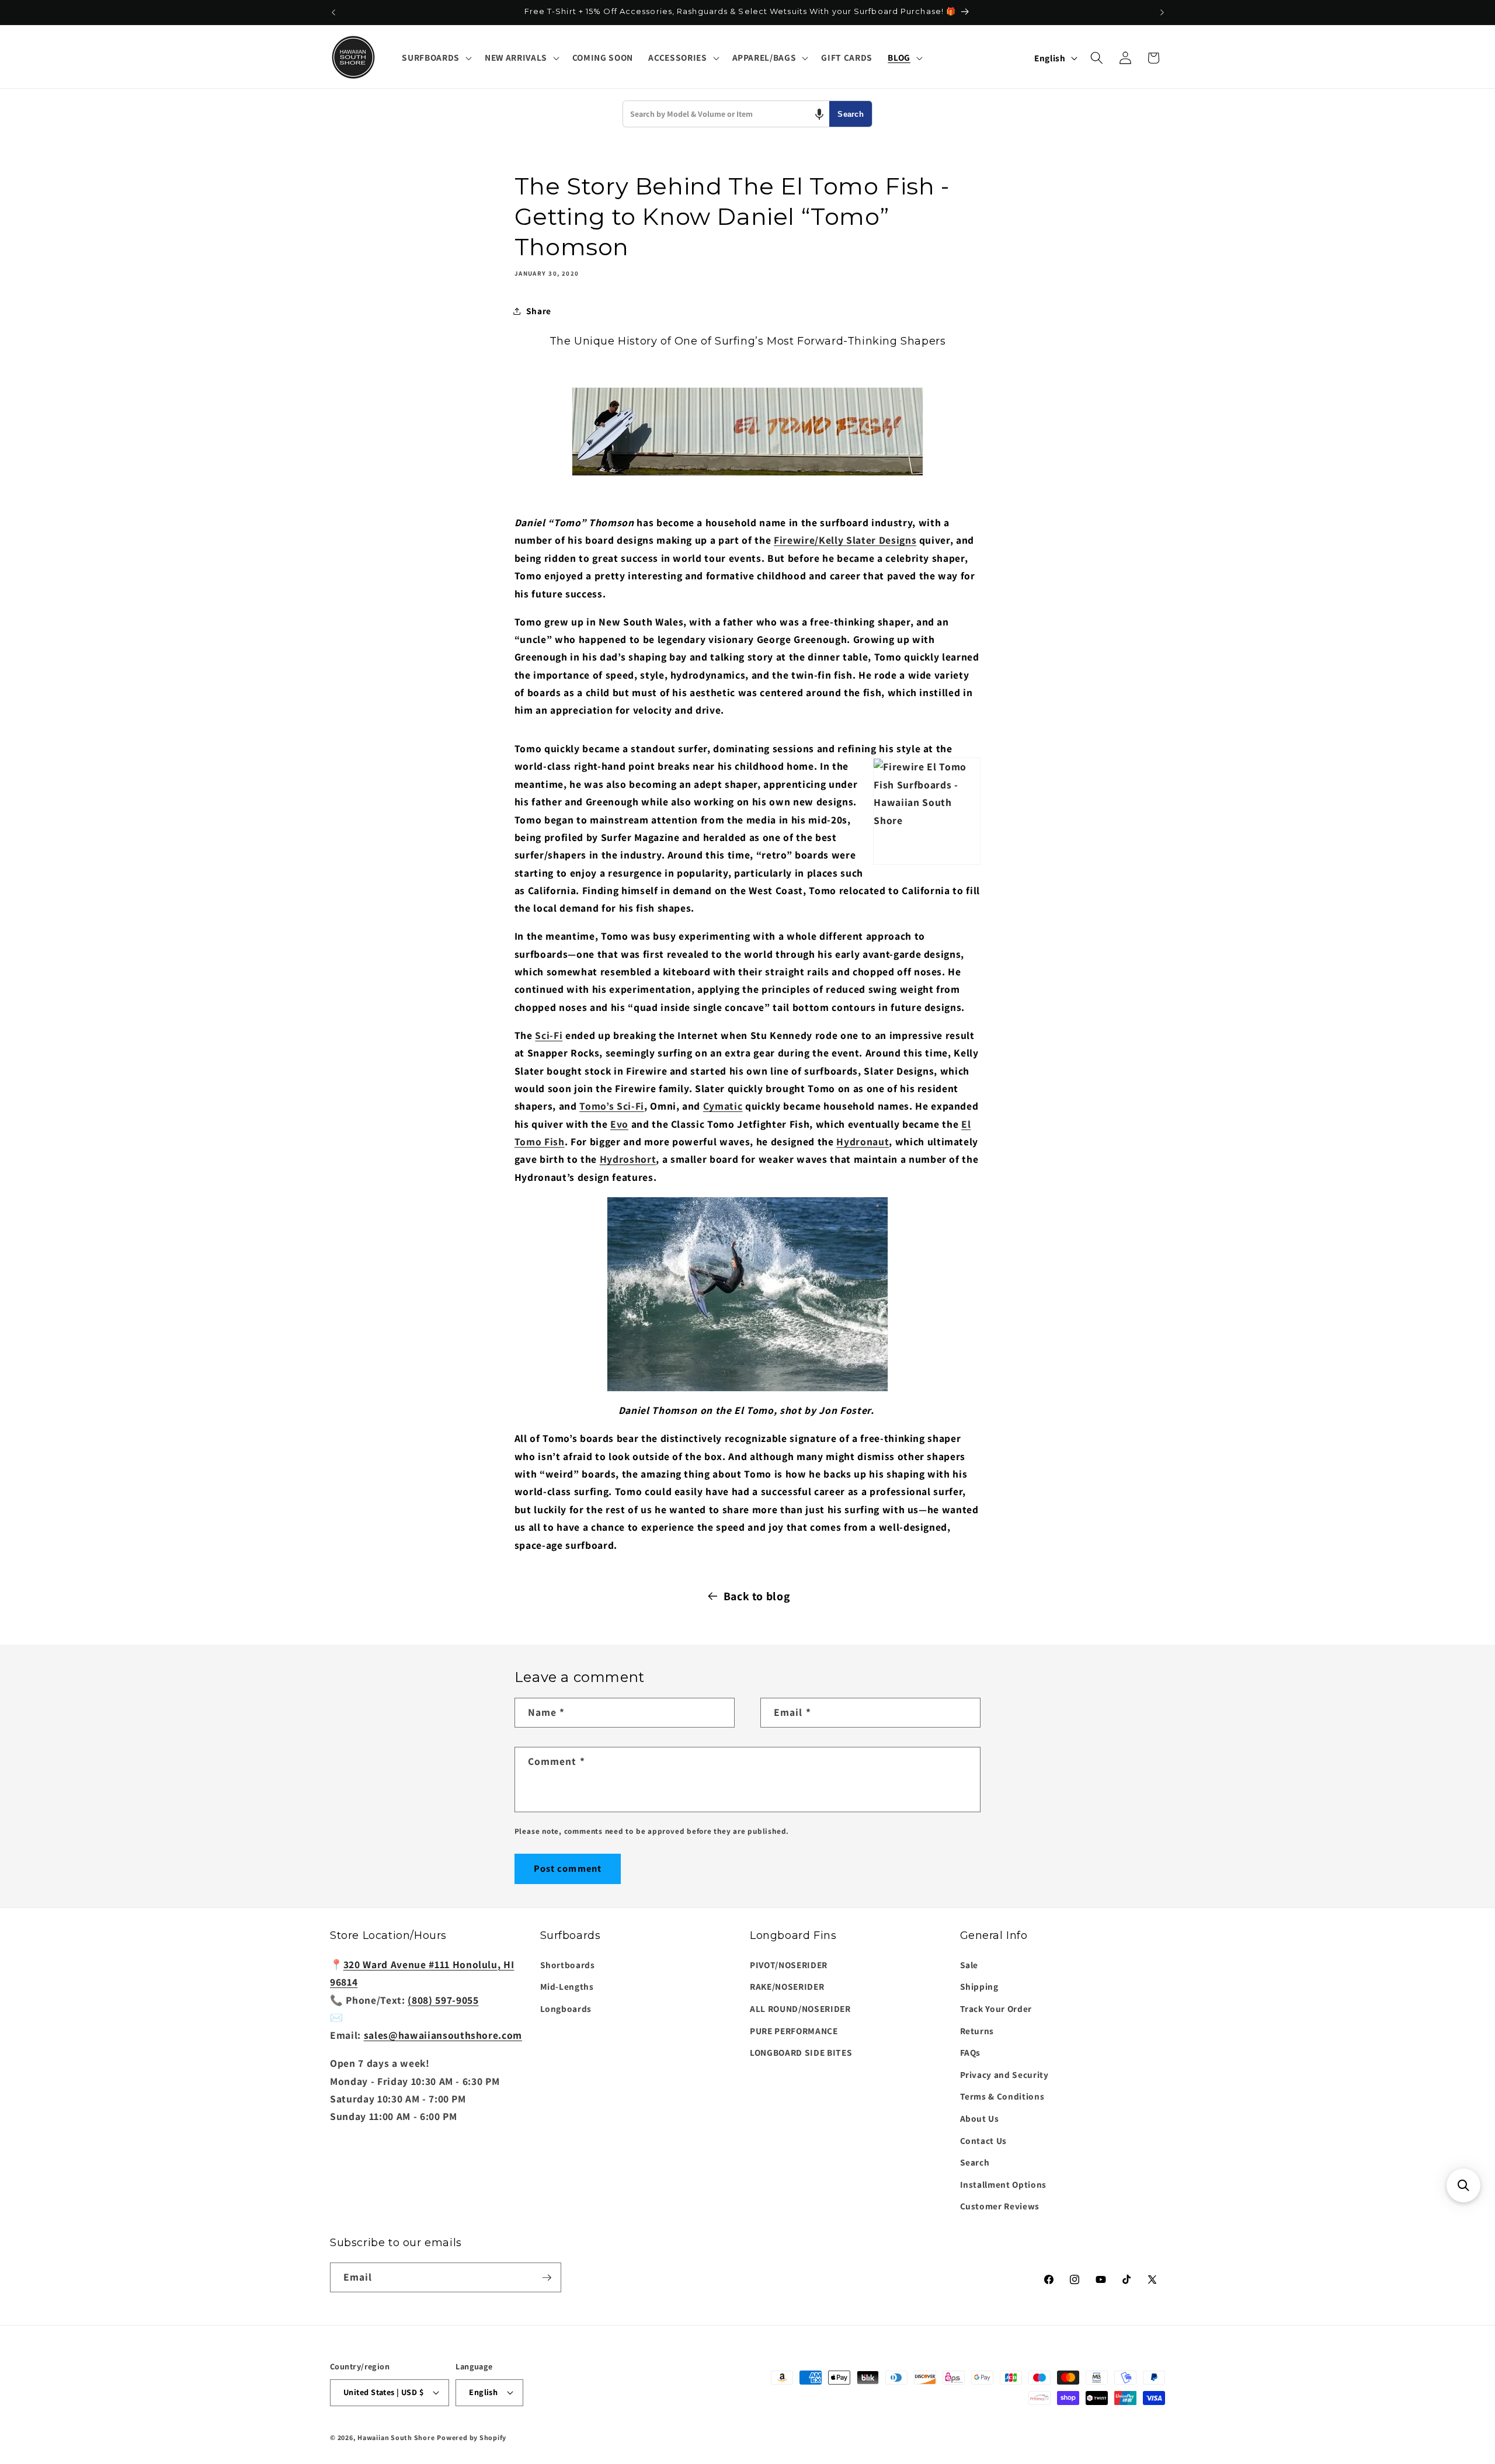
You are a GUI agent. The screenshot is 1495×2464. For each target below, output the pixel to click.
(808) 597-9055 (443, 1999)
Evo (619, 1124)
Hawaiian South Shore (396, 2437)
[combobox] (726, 114)
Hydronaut (863, 1141)
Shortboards (568, 1964)
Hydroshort (628, 1159)
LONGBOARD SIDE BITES (801, 2052)
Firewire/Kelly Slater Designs (845, 540)
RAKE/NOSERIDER (787, 1986)
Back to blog (757, 1596)
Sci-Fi (549, 1035)
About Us (980, 2118)
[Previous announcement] (333, 12)
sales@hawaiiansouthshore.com (443, 2034)
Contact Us (984, 2140)
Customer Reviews (1000, 2206)
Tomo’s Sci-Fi (612, 1106)
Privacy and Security (1004, 2074)
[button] (435, 58)
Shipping (979, 1986)
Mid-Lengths (567, 1986)
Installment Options (1004, 2184)
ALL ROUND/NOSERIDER (800, 2008)
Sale (969, 1964)
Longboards (566, 2008)
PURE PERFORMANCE (794, 2030)
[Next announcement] (1162, 12)
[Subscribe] (547, 2278)
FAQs (971, 2052)
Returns (977, 2030)
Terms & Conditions (1002, 2096)
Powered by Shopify (472, 2437)
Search (851, 114)
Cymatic (723, 1106)
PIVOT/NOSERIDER (789, 1964)
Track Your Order (996, 2008)
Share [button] (539, 311)
